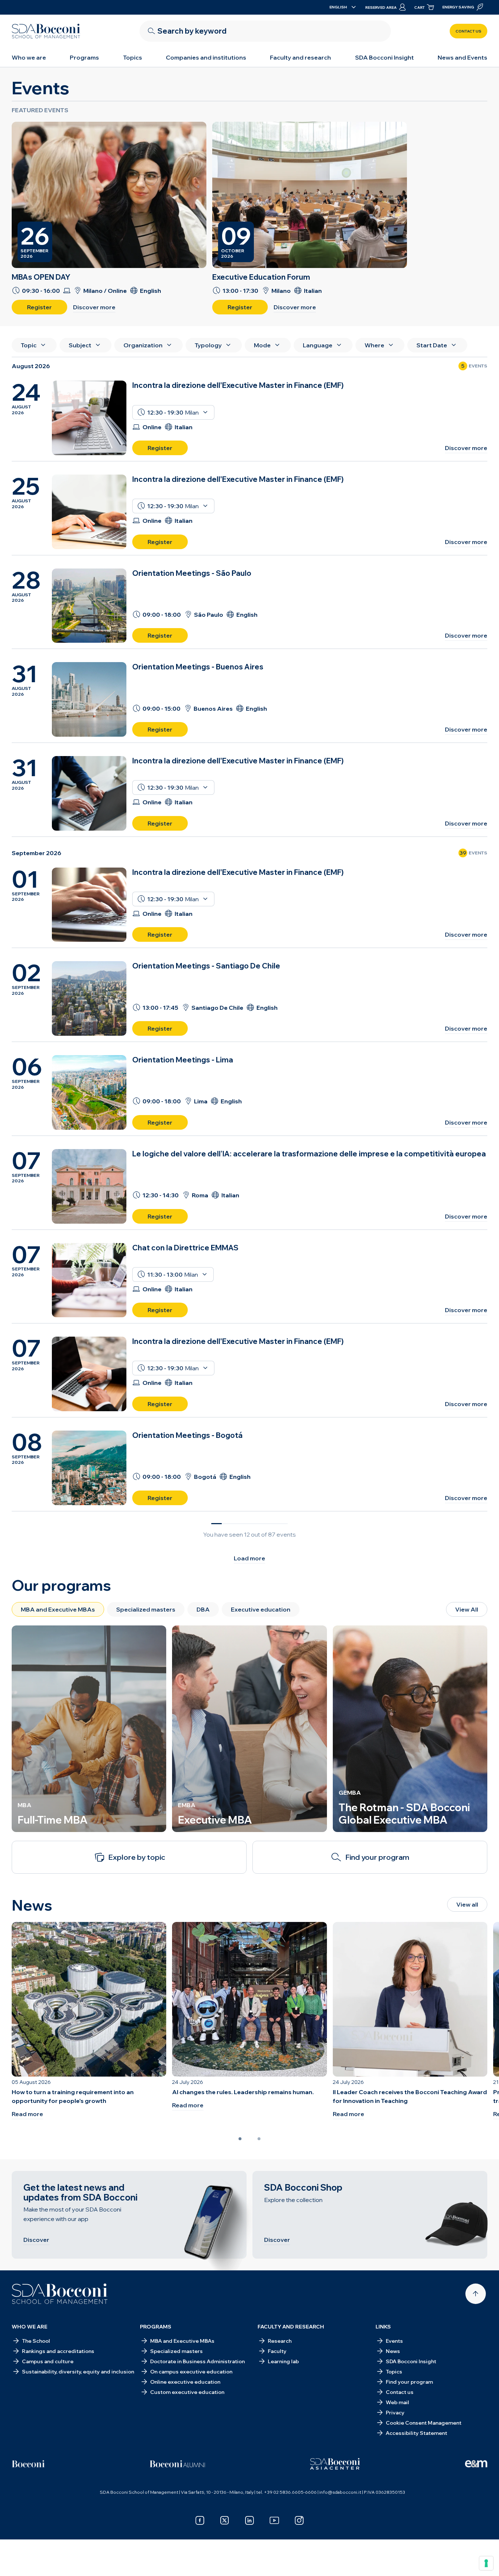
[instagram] (299, 2520)
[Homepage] (60, 2294)
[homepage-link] (46, 31)
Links (383, 2327)
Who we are (29, 57)
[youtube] (274, 2520)
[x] (225, 2520)
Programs (84, 57)
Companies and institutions (206, 57)
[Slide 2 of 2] (259, 2139)
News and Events (462, 57)
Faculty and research (300, 57)
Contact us (468, 31)
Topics (133, 57)
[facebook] (200, 2520)
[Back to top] (476, 2294)
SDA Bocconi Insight (384, 57)
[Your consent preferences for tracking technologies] (486, 2563)
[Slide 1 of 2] (240, 2139)
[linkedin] (249, 2520)
